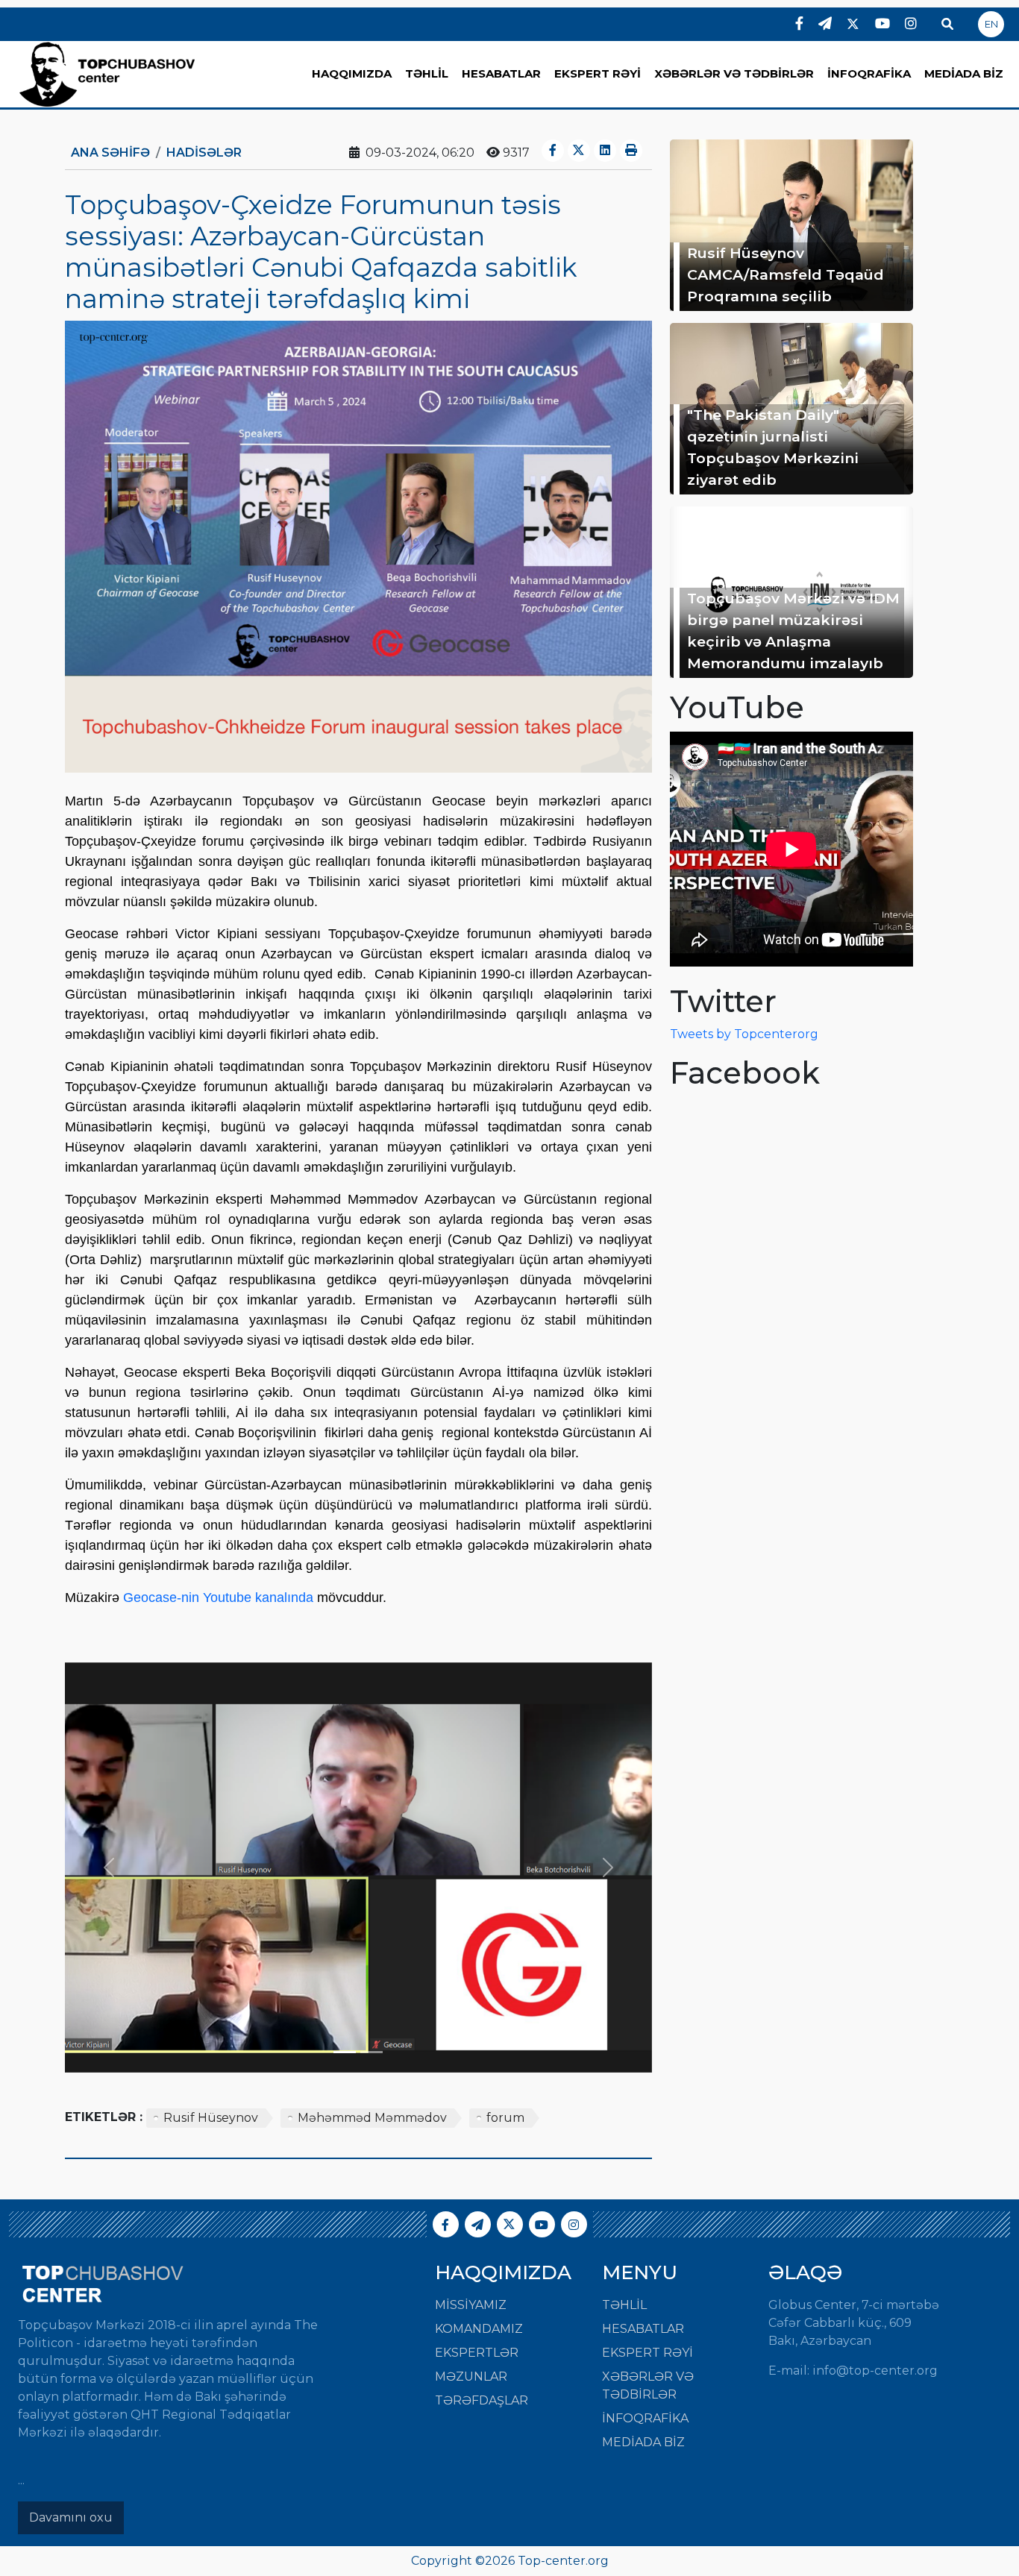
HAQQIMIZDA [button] (352, 73)
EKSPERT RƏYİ (598, 73)
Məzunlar (471, 2376)
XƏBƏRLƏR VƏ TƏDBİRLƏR (734, 73)
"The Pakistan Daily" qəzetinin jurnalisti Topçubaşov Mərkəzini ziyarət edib (773, 447)
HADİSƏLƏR (204, 153)
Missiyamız (471, 2305)
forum (505, 2118)
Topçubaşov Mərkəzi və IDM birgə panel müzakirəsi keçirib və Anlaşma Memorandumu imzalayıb (793, 630)
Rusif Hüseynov (211, 2118)
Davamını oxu (71, 2517)
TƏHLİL (427, 73)
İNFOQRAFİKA (869, 73)
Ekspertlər (477, 2353)
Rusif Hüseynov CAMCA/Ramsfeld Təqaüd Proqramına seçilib (786, 274)
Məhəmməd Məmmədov (372, 2118)
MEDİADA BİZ (964, 73)
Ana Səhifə (110, 153)
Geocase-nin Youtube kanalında (218, 1598)
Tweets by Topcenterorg (744, 1034)
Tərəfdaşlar (482, 2400)
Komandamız (479, 2329)
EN (991, 24)
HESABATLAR (501, 73)
